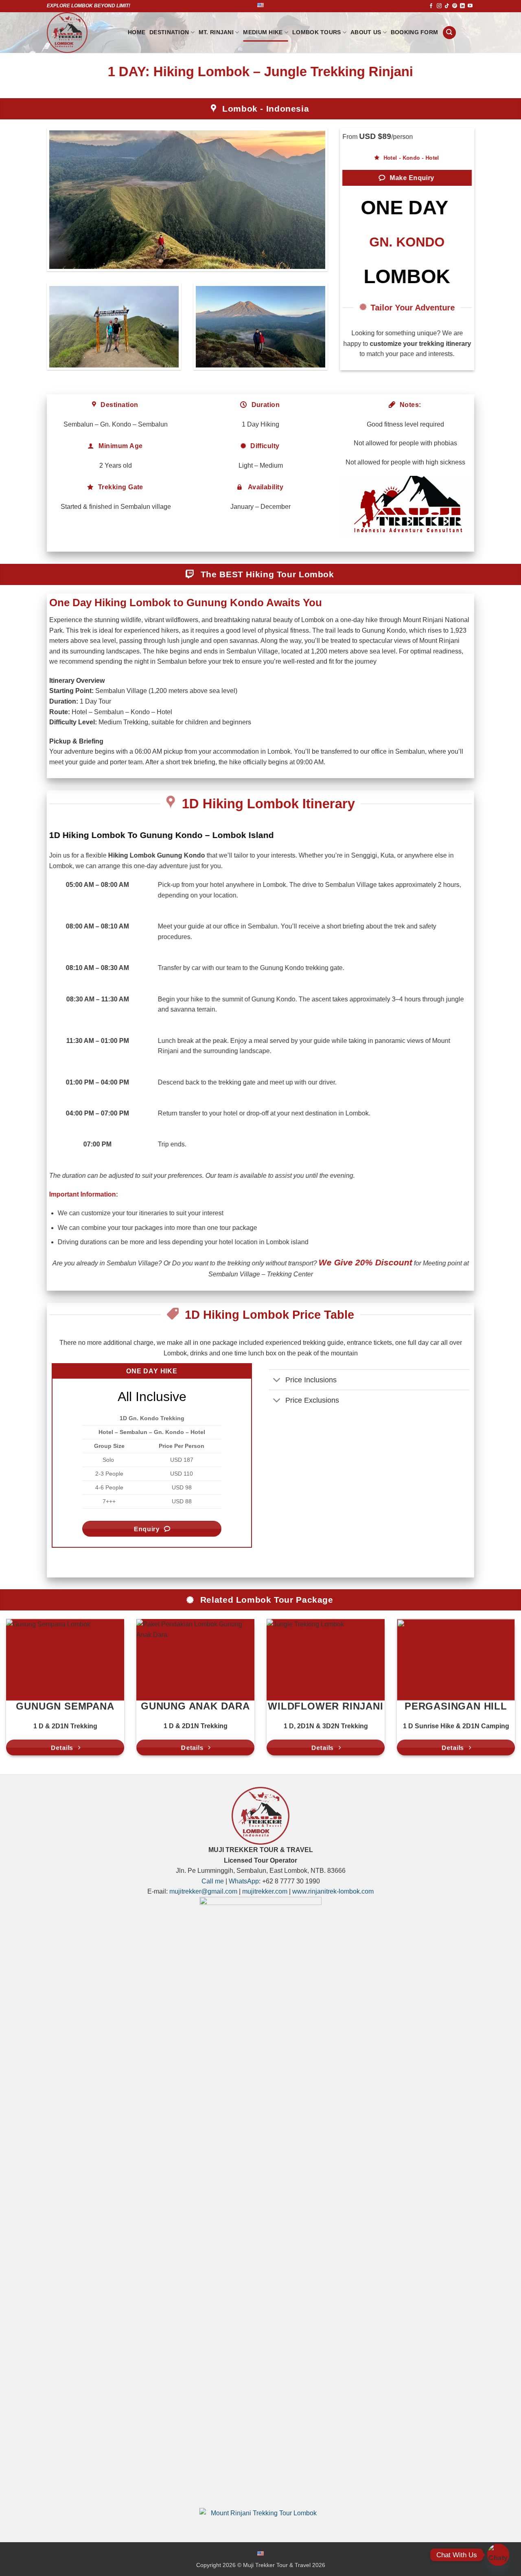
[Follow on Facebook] (431, 6)
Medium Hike (263, 32)
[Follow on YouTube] (470, 6)
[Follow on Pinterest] (455, 6)
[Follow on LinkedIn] (462, 6)
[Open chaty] (498, 2555)
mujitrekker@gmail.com (203, 1891)
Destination (169, 32)
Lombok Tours (316, 32)
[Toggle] (277, 1380)
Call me (213, 1881)
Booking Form (414, 32)
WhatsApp (244, 1881)
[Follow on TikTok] (447, 6)
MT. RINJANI (216, 32)
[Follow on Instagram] (439, 6)
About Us (366, 32)
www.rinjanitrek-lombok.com (333, 1891)
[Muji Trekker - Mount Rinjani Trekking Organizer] (81, 33)
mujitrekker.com (265, 1891)
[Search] (449, 33)
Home (137, 32)
